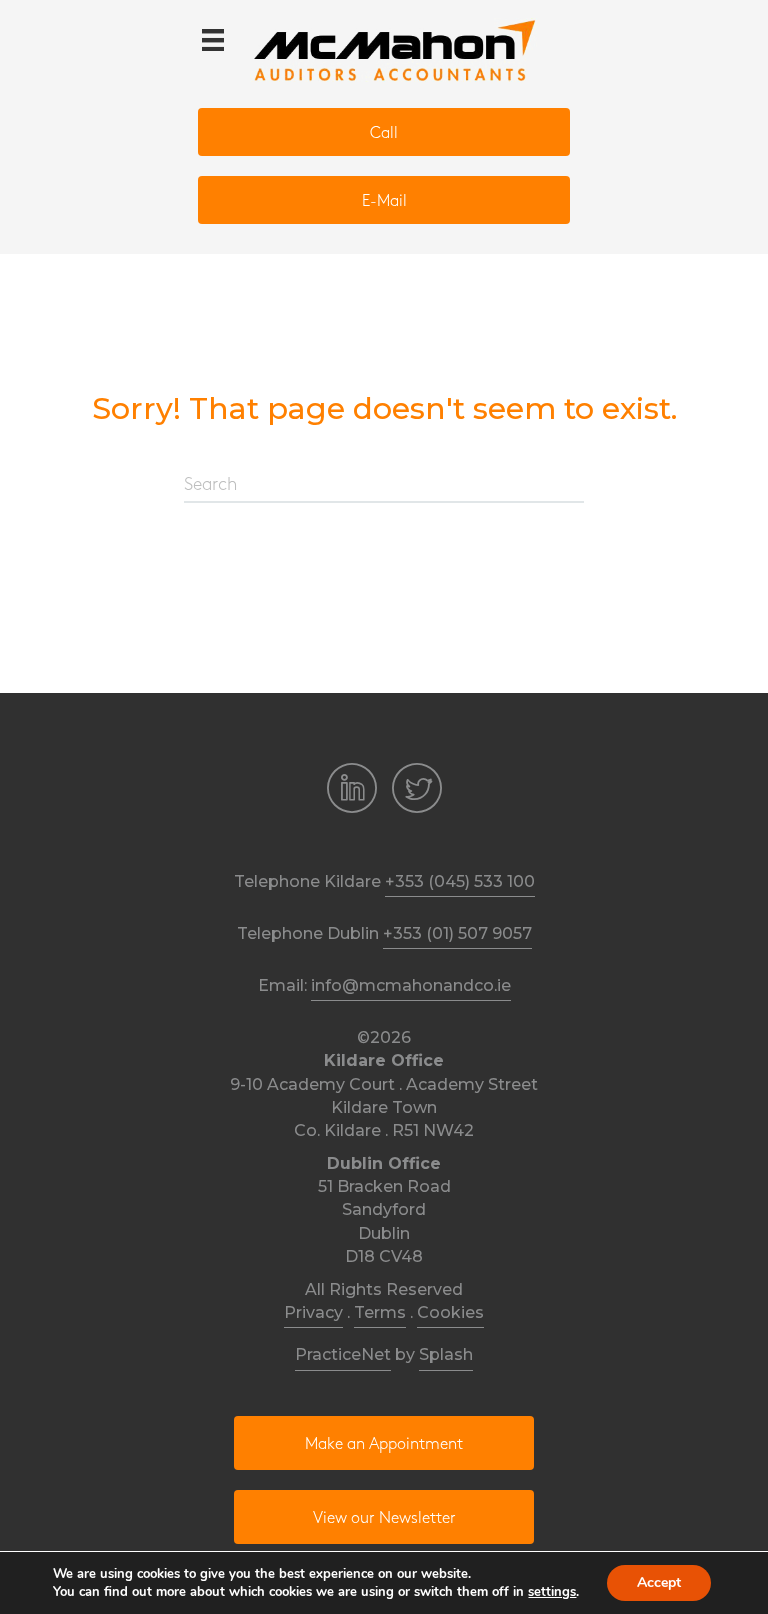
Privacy (313, 1312)
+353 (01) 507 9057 (457, 933)
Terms (380, 1312)
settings (552, 1592)
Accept (659, 1582)
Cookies (450, 1312)
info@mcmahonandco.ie (411, 985)
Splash (446, 1354)
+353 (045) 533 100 (460, 881)
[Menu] (213, 40)
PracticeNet (343, 1354)
